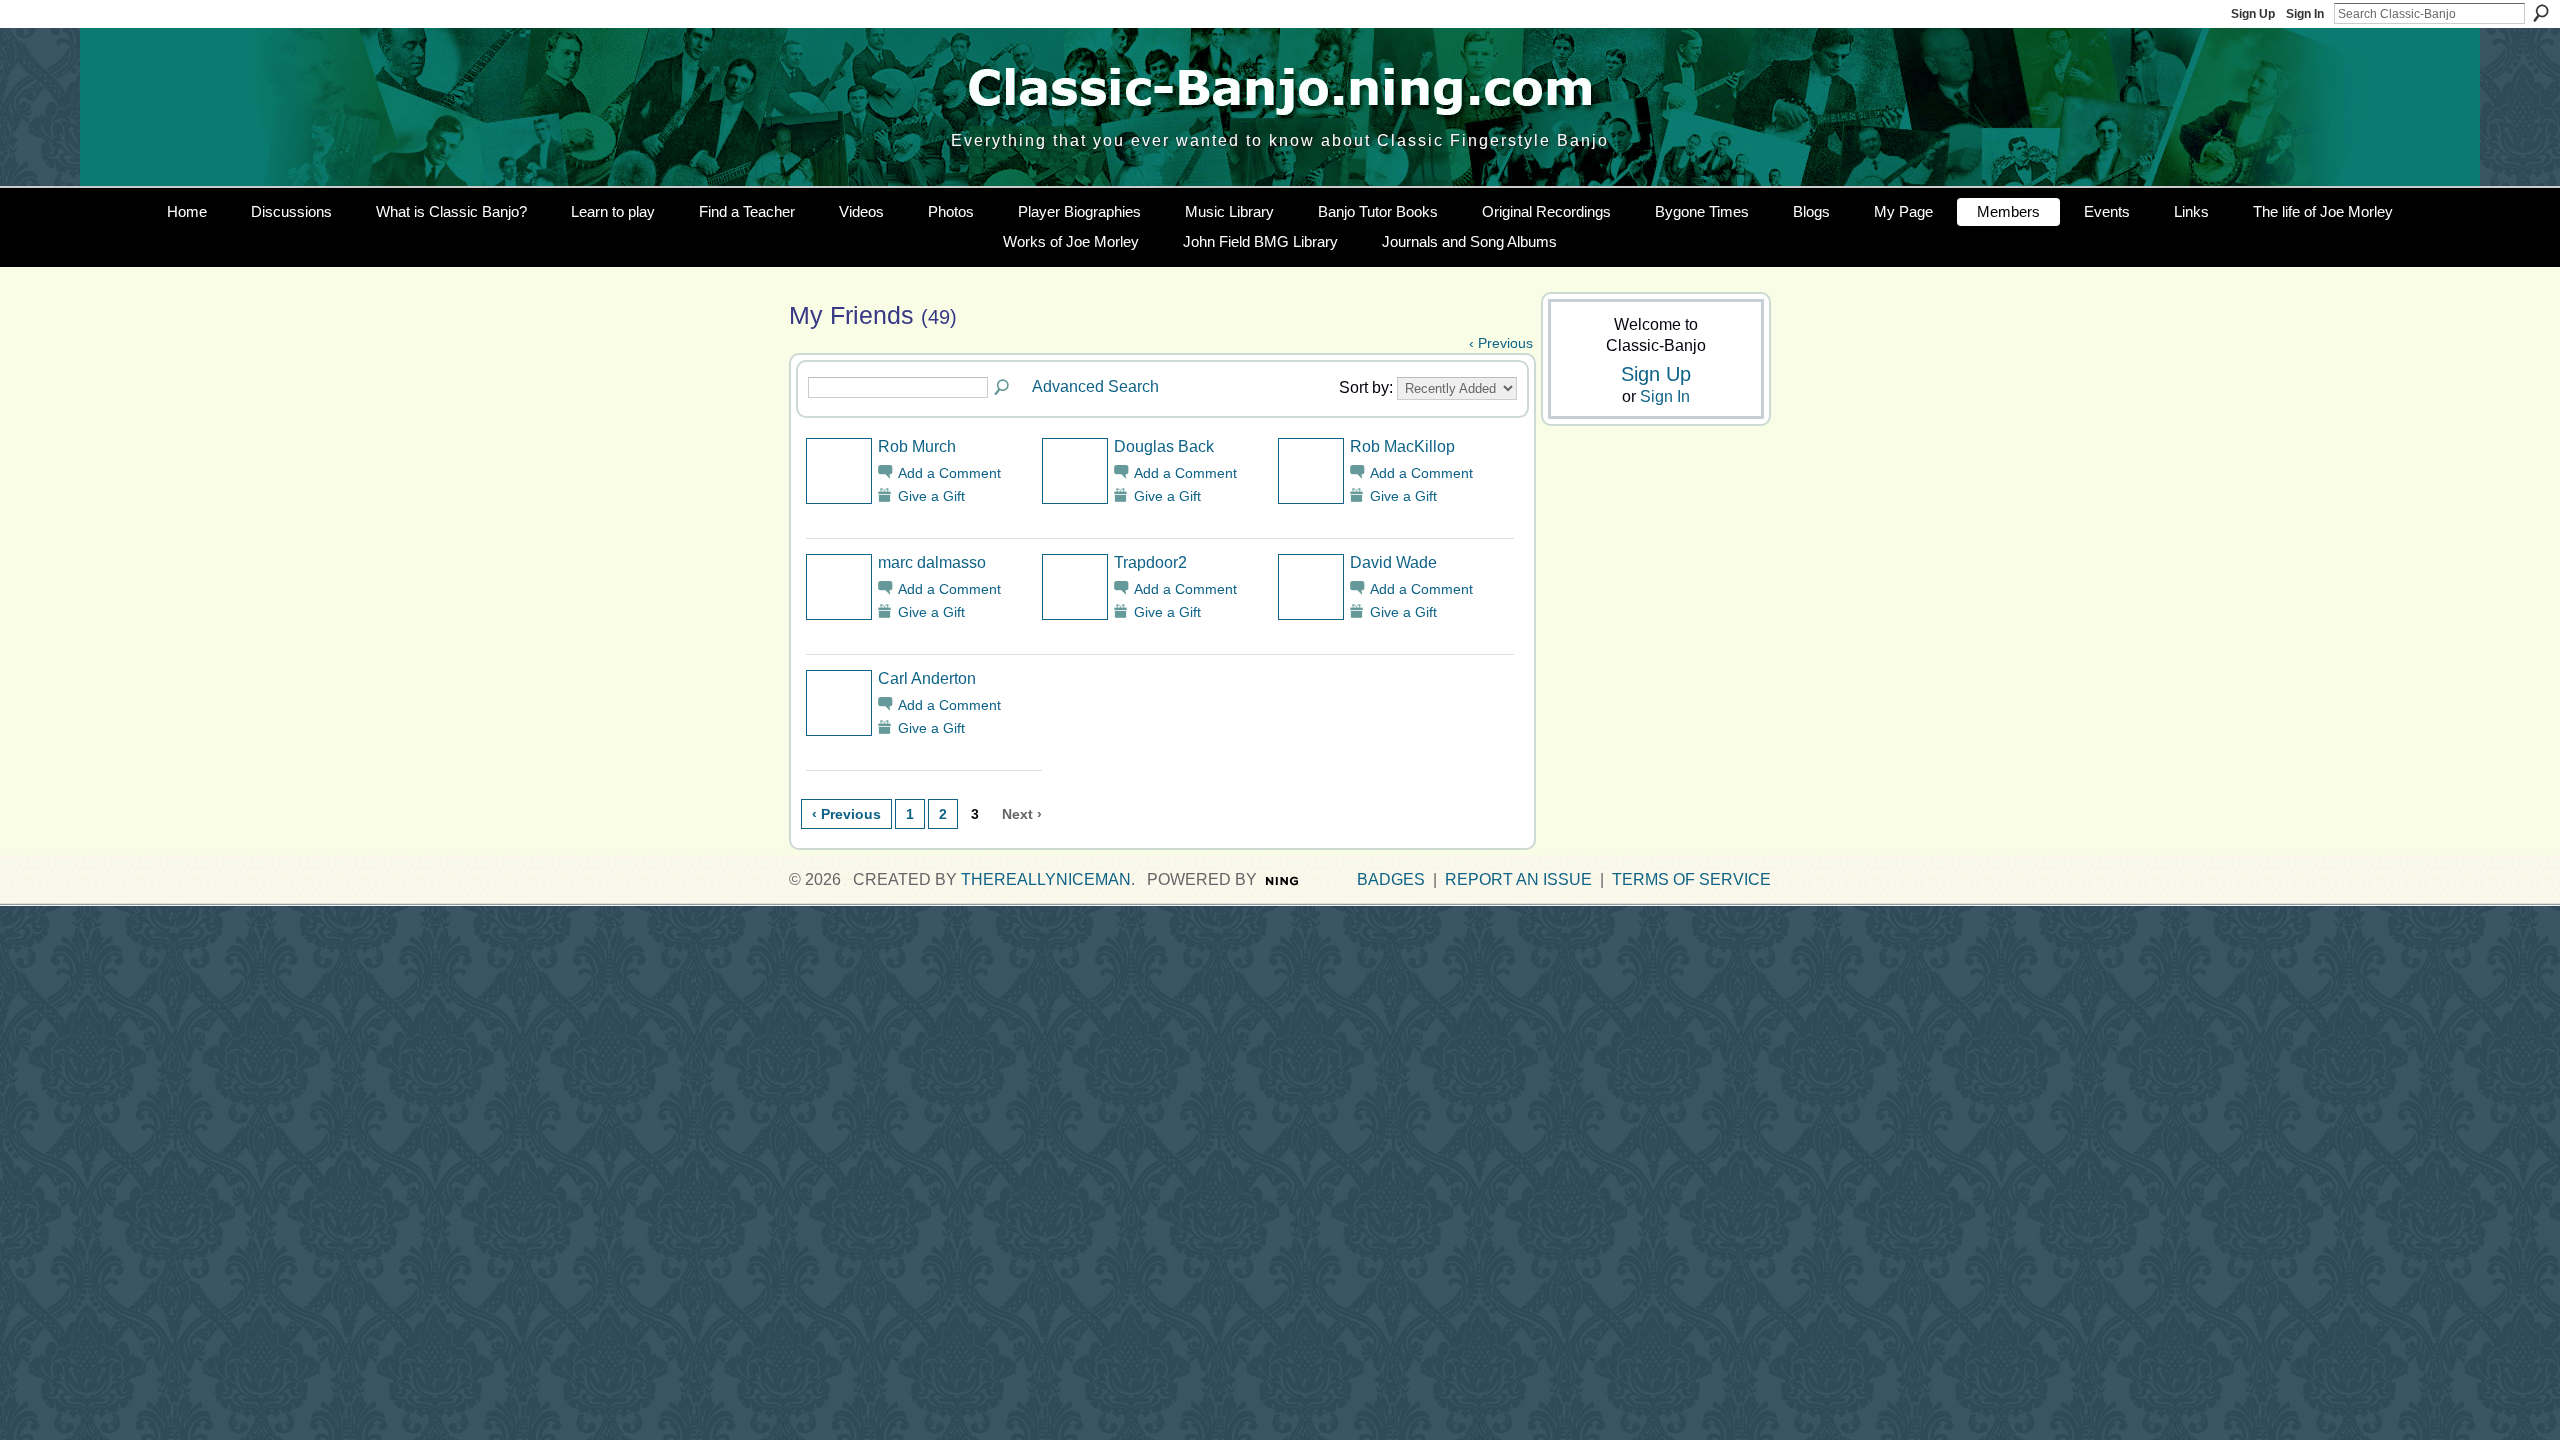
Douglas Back (1164, 446)
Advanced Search (1095, 386)
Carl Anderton (927, 678)
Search (2541, 13)
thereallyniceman (1046, 879)
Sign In (2305, 14)
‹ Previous (1501, 343)
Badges (1391, 879)
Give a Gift (931, 496)
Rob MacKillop (1402, 446)
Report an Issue (1518, 879)
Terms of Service (1691, 879)
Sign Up (2253, 14)
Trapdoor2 (1150, 562)
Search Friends (1003, 388)
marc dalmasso (932, 562)
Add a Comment (949, 473)
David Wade (1393, 562)
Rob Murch (917, 446)
